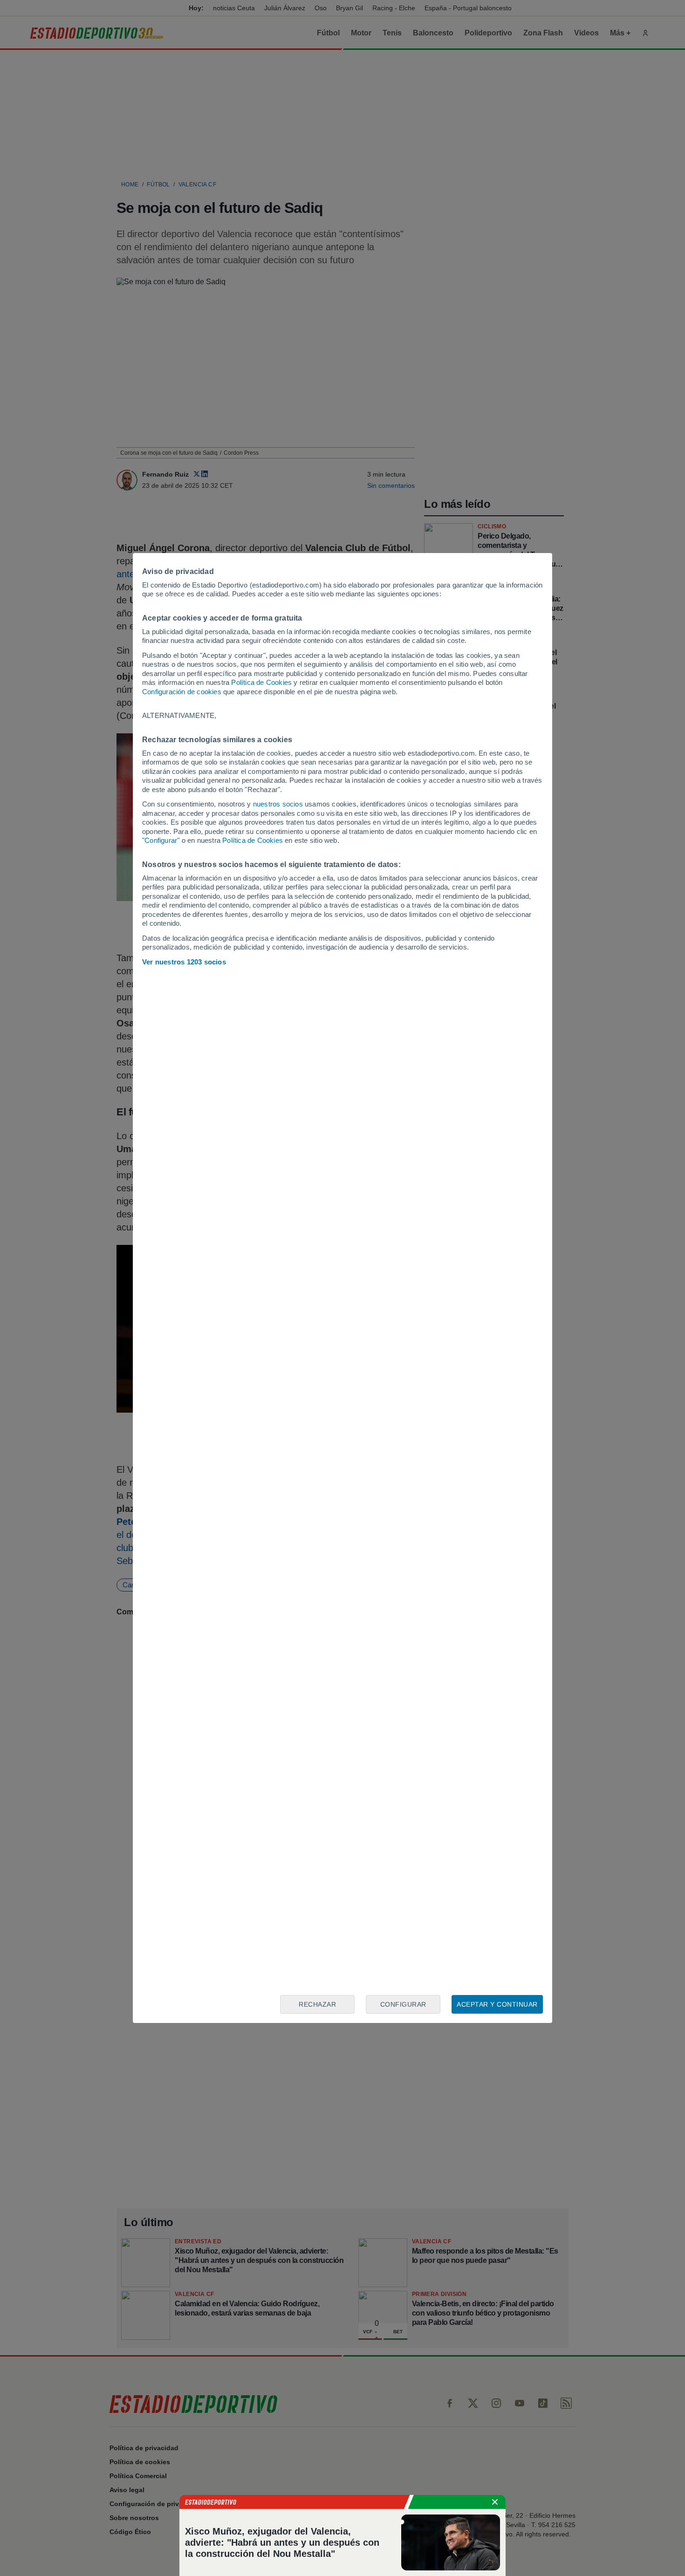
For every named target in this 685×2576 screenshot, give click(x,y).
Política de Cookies (261, 682)
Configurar (403, 2004)
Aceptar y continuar (497, 2004)
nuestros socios (278, 804)
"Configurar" (161, 840)
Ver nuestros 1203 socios (184, 962)
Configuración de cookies (182, 692)
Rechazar (317, 2004)
